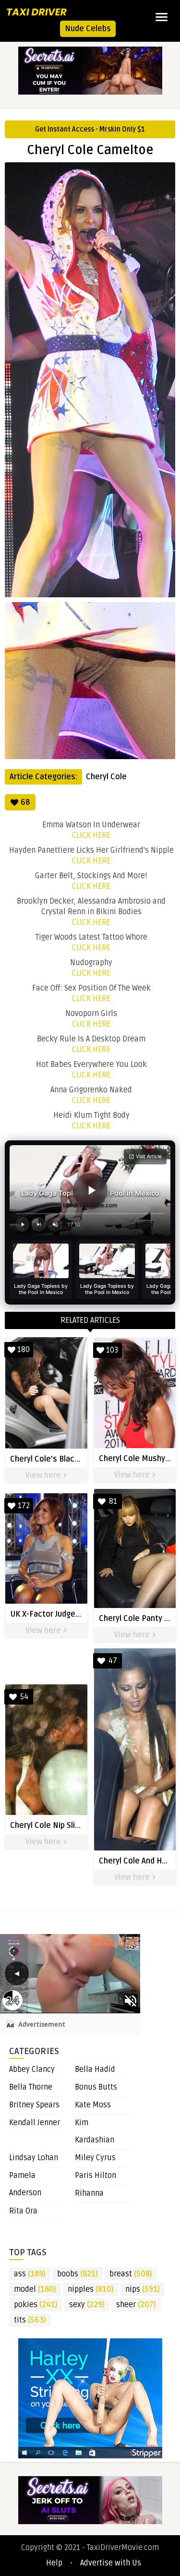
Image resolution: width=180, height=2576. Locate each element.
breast (131, 2274)
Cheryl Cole (106, 777)
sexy (87, 2305)
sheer (136, 2305)
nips (143, 2289)
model (35, 2289)
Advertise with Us (111, 2563)
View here (44, 1475)
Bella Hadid (95, 2069)
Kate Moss (93, 2105)
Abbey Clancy (32, 2069)
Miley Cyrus (95, 2158)
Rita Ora (23, 2211)
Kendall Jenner (35, 2123)
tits (30, 2320)
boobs (78, 2274)
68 (25, 802)
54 (24, 1697)
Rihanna (89, 2193)
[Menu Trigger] (162, 17)
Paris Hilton (96, 2176)
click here (91, 835)
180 (24, 1350)
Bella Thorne (31, 2087)
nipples (91, 2289)
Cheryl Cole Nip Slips (47, 1826)
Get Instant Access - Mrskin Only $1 (90, 129)
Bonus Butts (96, 2087)
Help (54, 2563)
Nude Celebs (88, 29)
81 (113, 1501)
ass (30, 2274)
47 (113, 1661)
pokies (36, 2305)
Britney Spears (34, 2105)
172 (24, 1506)
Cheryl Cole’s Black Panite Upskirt (71, 1459)
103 (112, 1350)
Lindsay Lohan (34, 2158)
